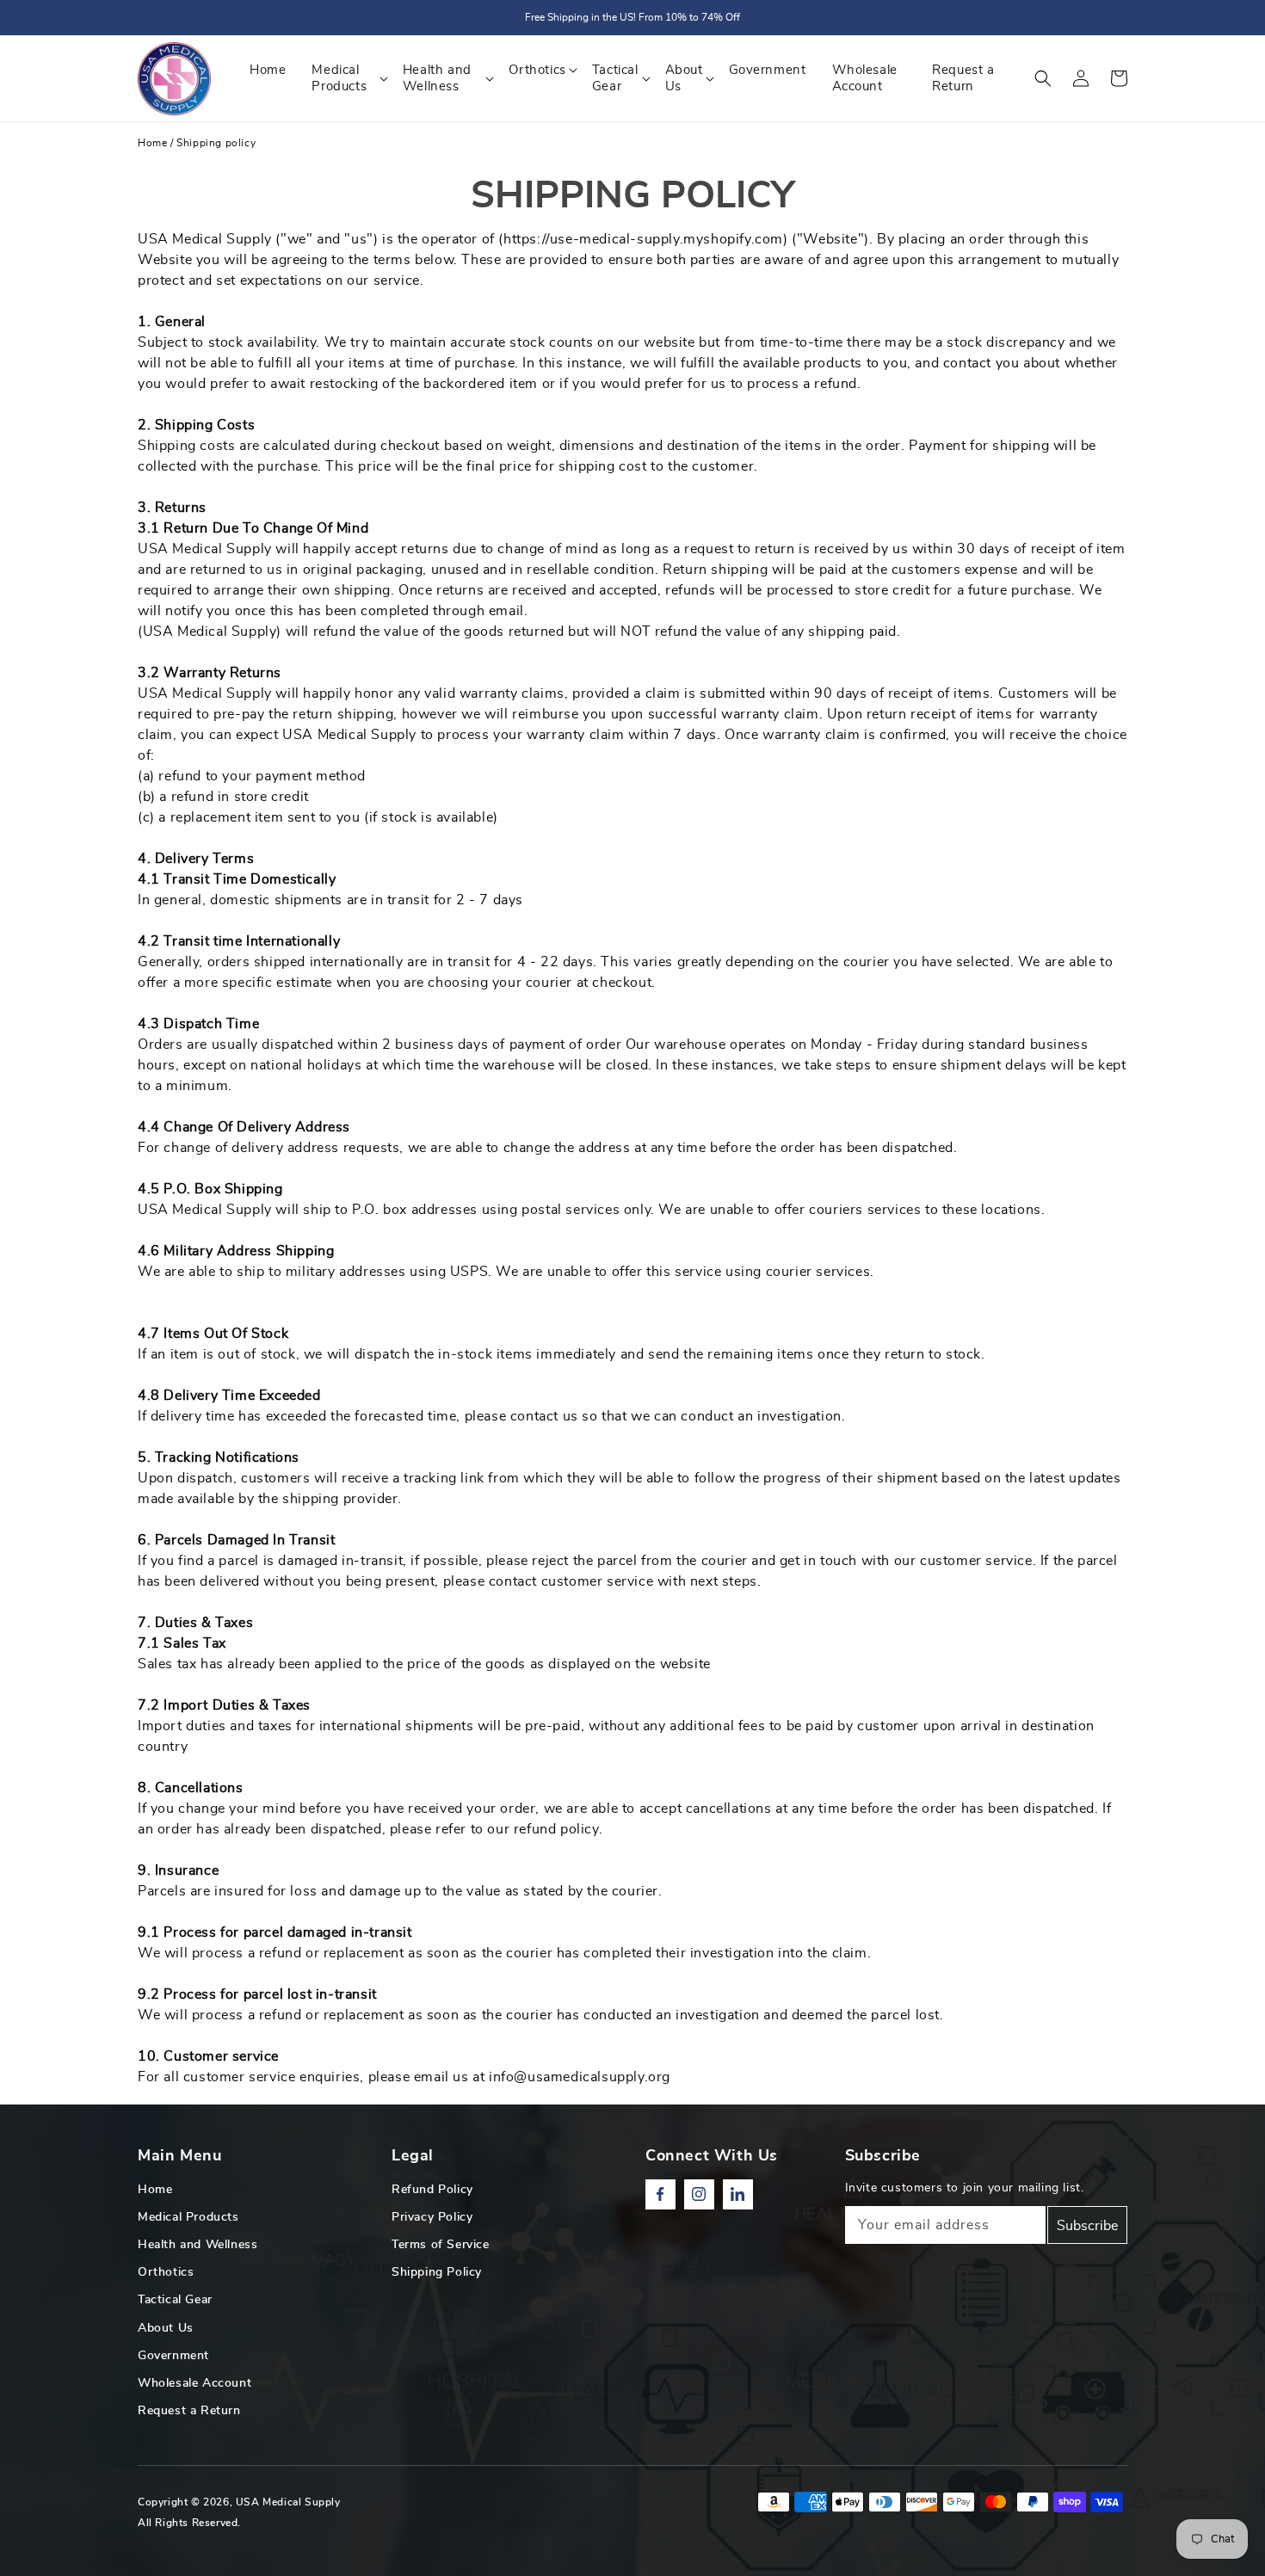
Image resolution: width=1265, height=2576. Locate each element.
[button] (1043, 78)
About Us (166, 2328)
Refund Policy (432, 2190)
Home (152, 143)
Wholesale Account (194, 2383)
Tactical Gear (175, 2300)
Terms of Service (441, 2245)
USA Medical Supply (288, 2502)
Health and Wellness (197, 2245)
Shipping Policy (437, 2272)
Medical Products (188, 2217)
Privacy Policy (432, 2217)
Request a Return (189, 2411)
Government (173, 2356)
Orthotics (166, 2272)
